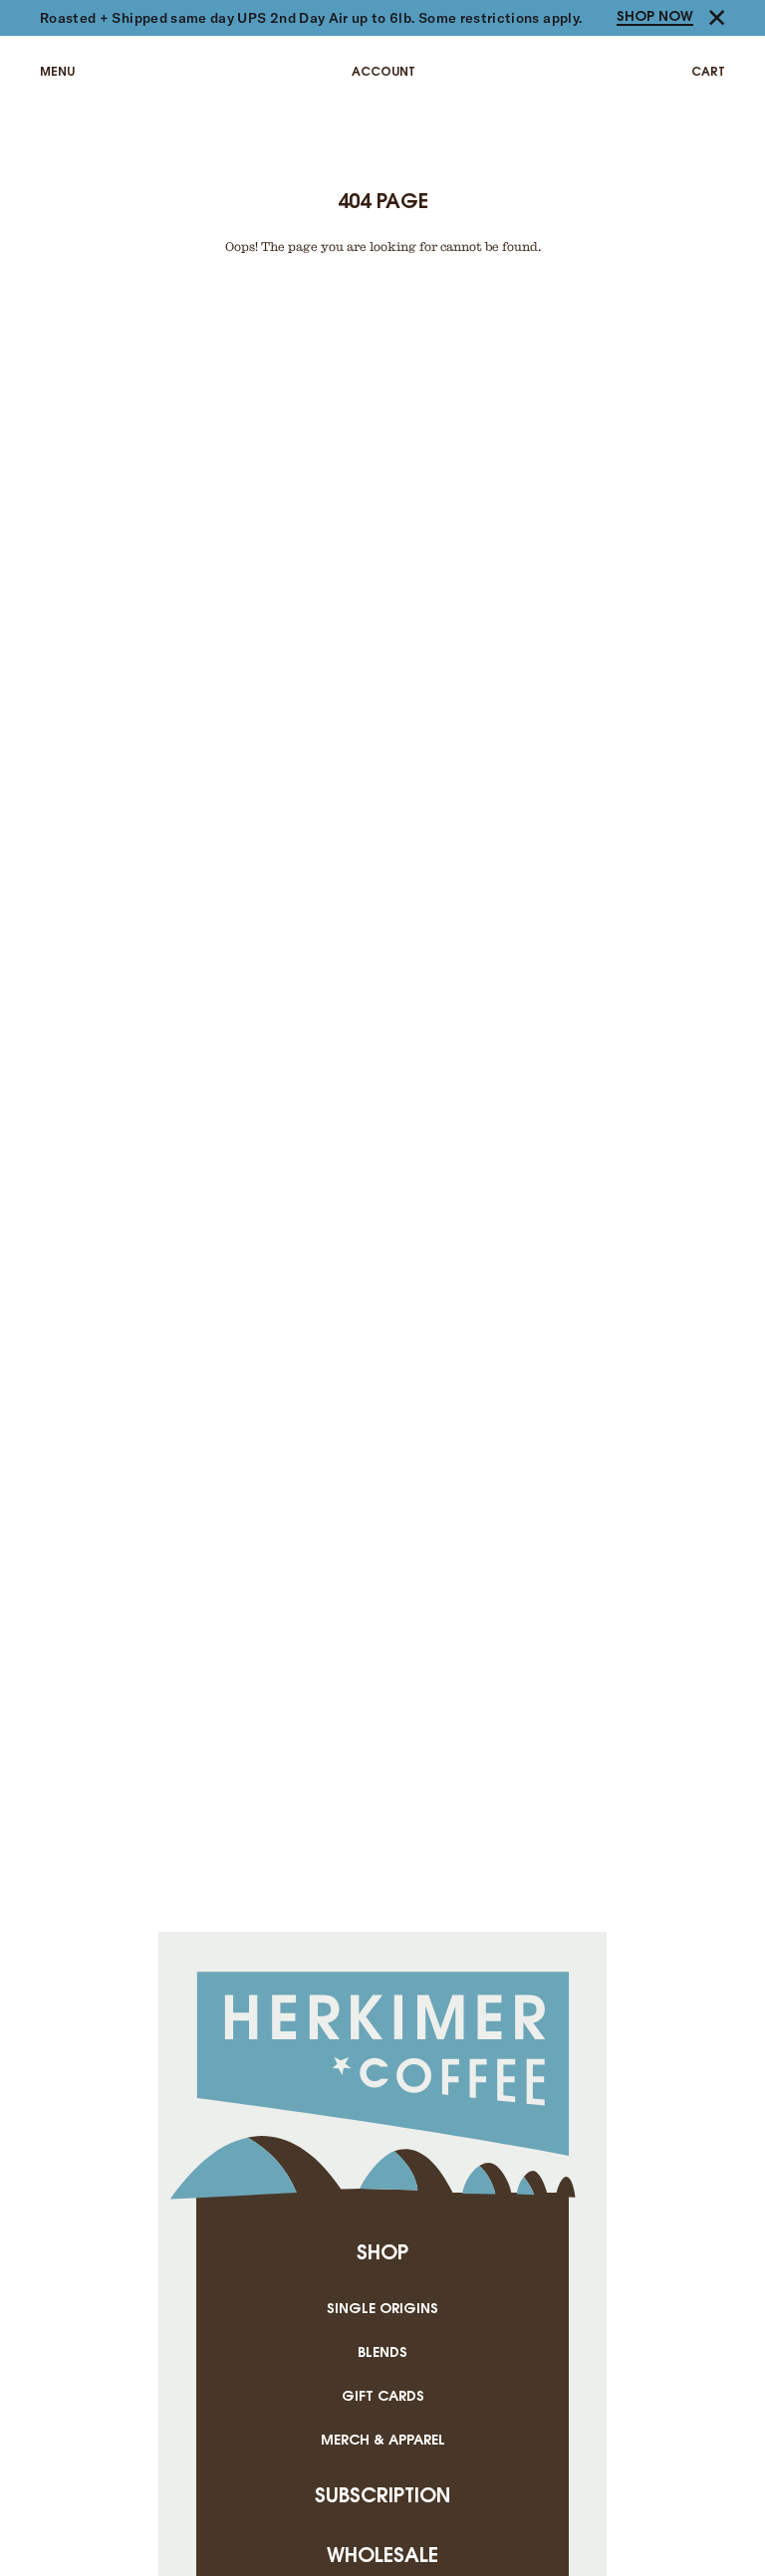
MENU (57, 72)
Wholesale (382, 2557)
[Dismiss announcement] (717, 18)
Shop (382, 2254)
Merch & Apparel (383, 2441)
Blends (382, 2353)
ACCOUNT (383, 72)
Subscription (382, 2497)
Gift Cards (383, 2397)
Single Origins (382, 2310)
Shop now (655, 17)
